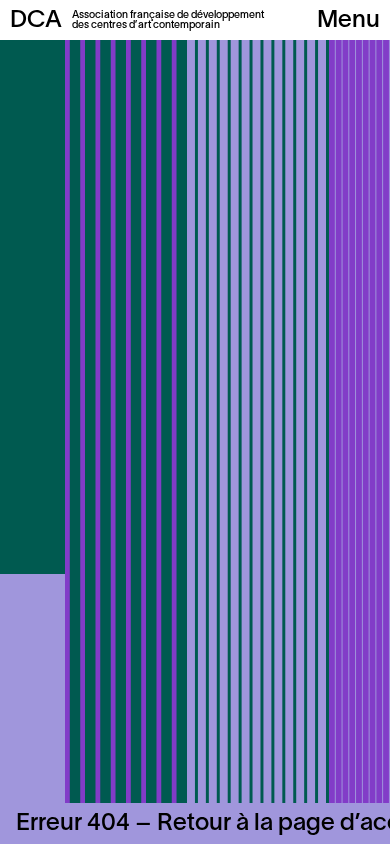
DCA (36, 21)
